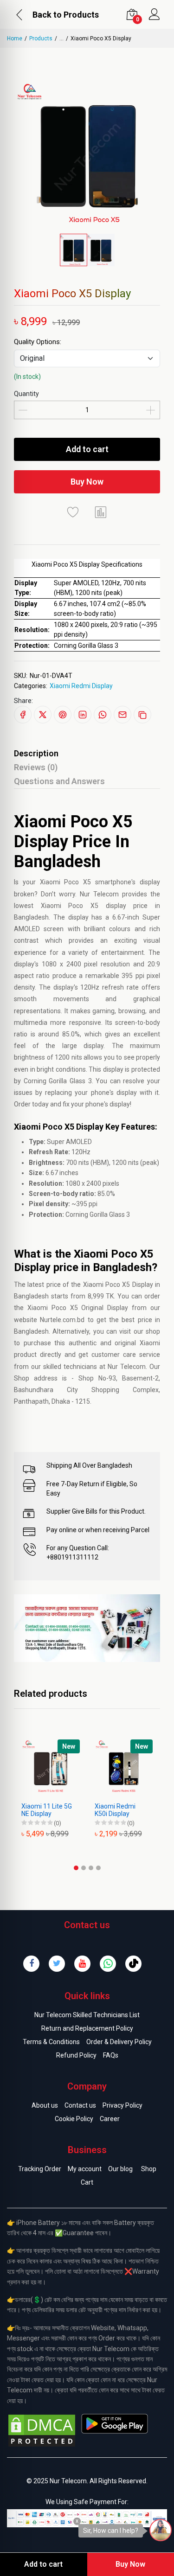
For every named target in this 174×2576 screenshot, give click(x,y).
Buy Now (87, 482)
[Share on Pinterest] (63, 715)
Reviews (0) (36, 767)
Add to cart (87, 449)
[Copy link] (142, 715)
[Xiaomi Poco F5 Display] (133, 1769)
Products (41, 38)
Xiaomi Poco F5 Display (126, 1810)
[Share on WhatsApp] (103, 715)
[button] (76, 1868)
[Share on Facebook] (23, 715)
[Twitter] (57, 1964)
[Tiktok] (133, 1964)
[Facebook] (31, 1964)
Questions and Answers (59, 781)
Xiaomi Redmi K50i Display (51, 1810)
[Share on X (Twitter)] (43, 715)
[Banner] (87, 1628)
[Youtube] (82, 1964)
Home (15, 38)
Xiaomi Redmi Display (81, 686)
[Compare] (101, 512)
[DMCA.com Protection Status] (42, 2430)
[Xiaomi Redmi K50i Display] (60, 1769)
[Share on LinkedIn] (83, 715)
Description (36, 753)
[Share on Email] (122, 715)
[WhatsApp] (108, 1964)
